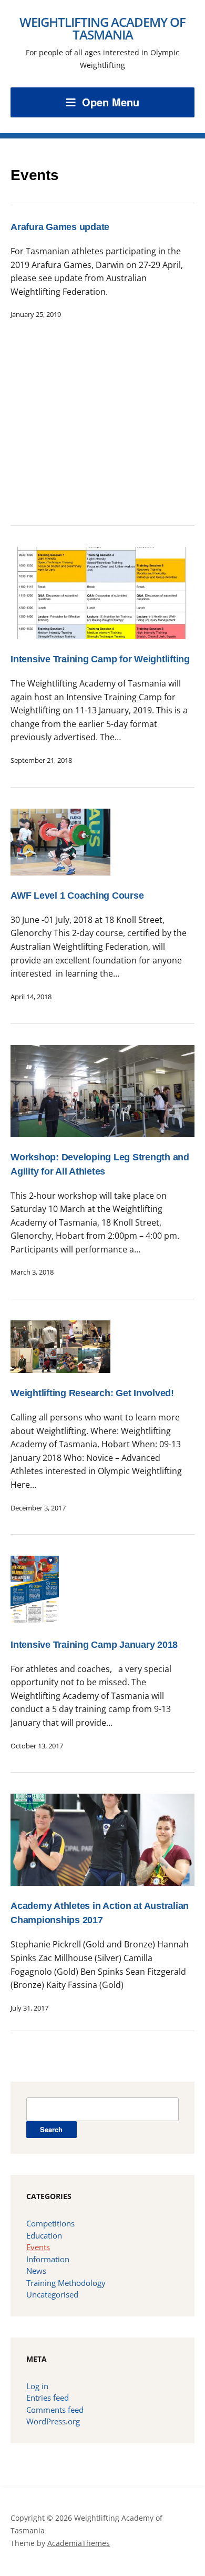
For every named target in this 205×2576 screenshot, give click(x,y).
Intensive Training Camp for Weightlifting (100, 659)
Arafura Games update (60, 227)
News (36, 2271)
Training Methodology (66, 2283)
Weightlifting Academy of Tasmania (102, 28)
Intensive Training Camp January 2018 (94, 1645)
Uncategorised (52, 2294)
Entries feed (48, 2398)
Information (48, 2259)
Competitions (50, 2223)
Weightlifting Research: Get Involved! (92, 1393)
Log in (37, 2386)
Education (44, 2235)
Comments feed (55, 2410)
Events (38, 2247)
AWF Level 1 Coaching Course (77, 896)
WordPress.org (53, 2421)
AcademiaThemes (79, 2543)
